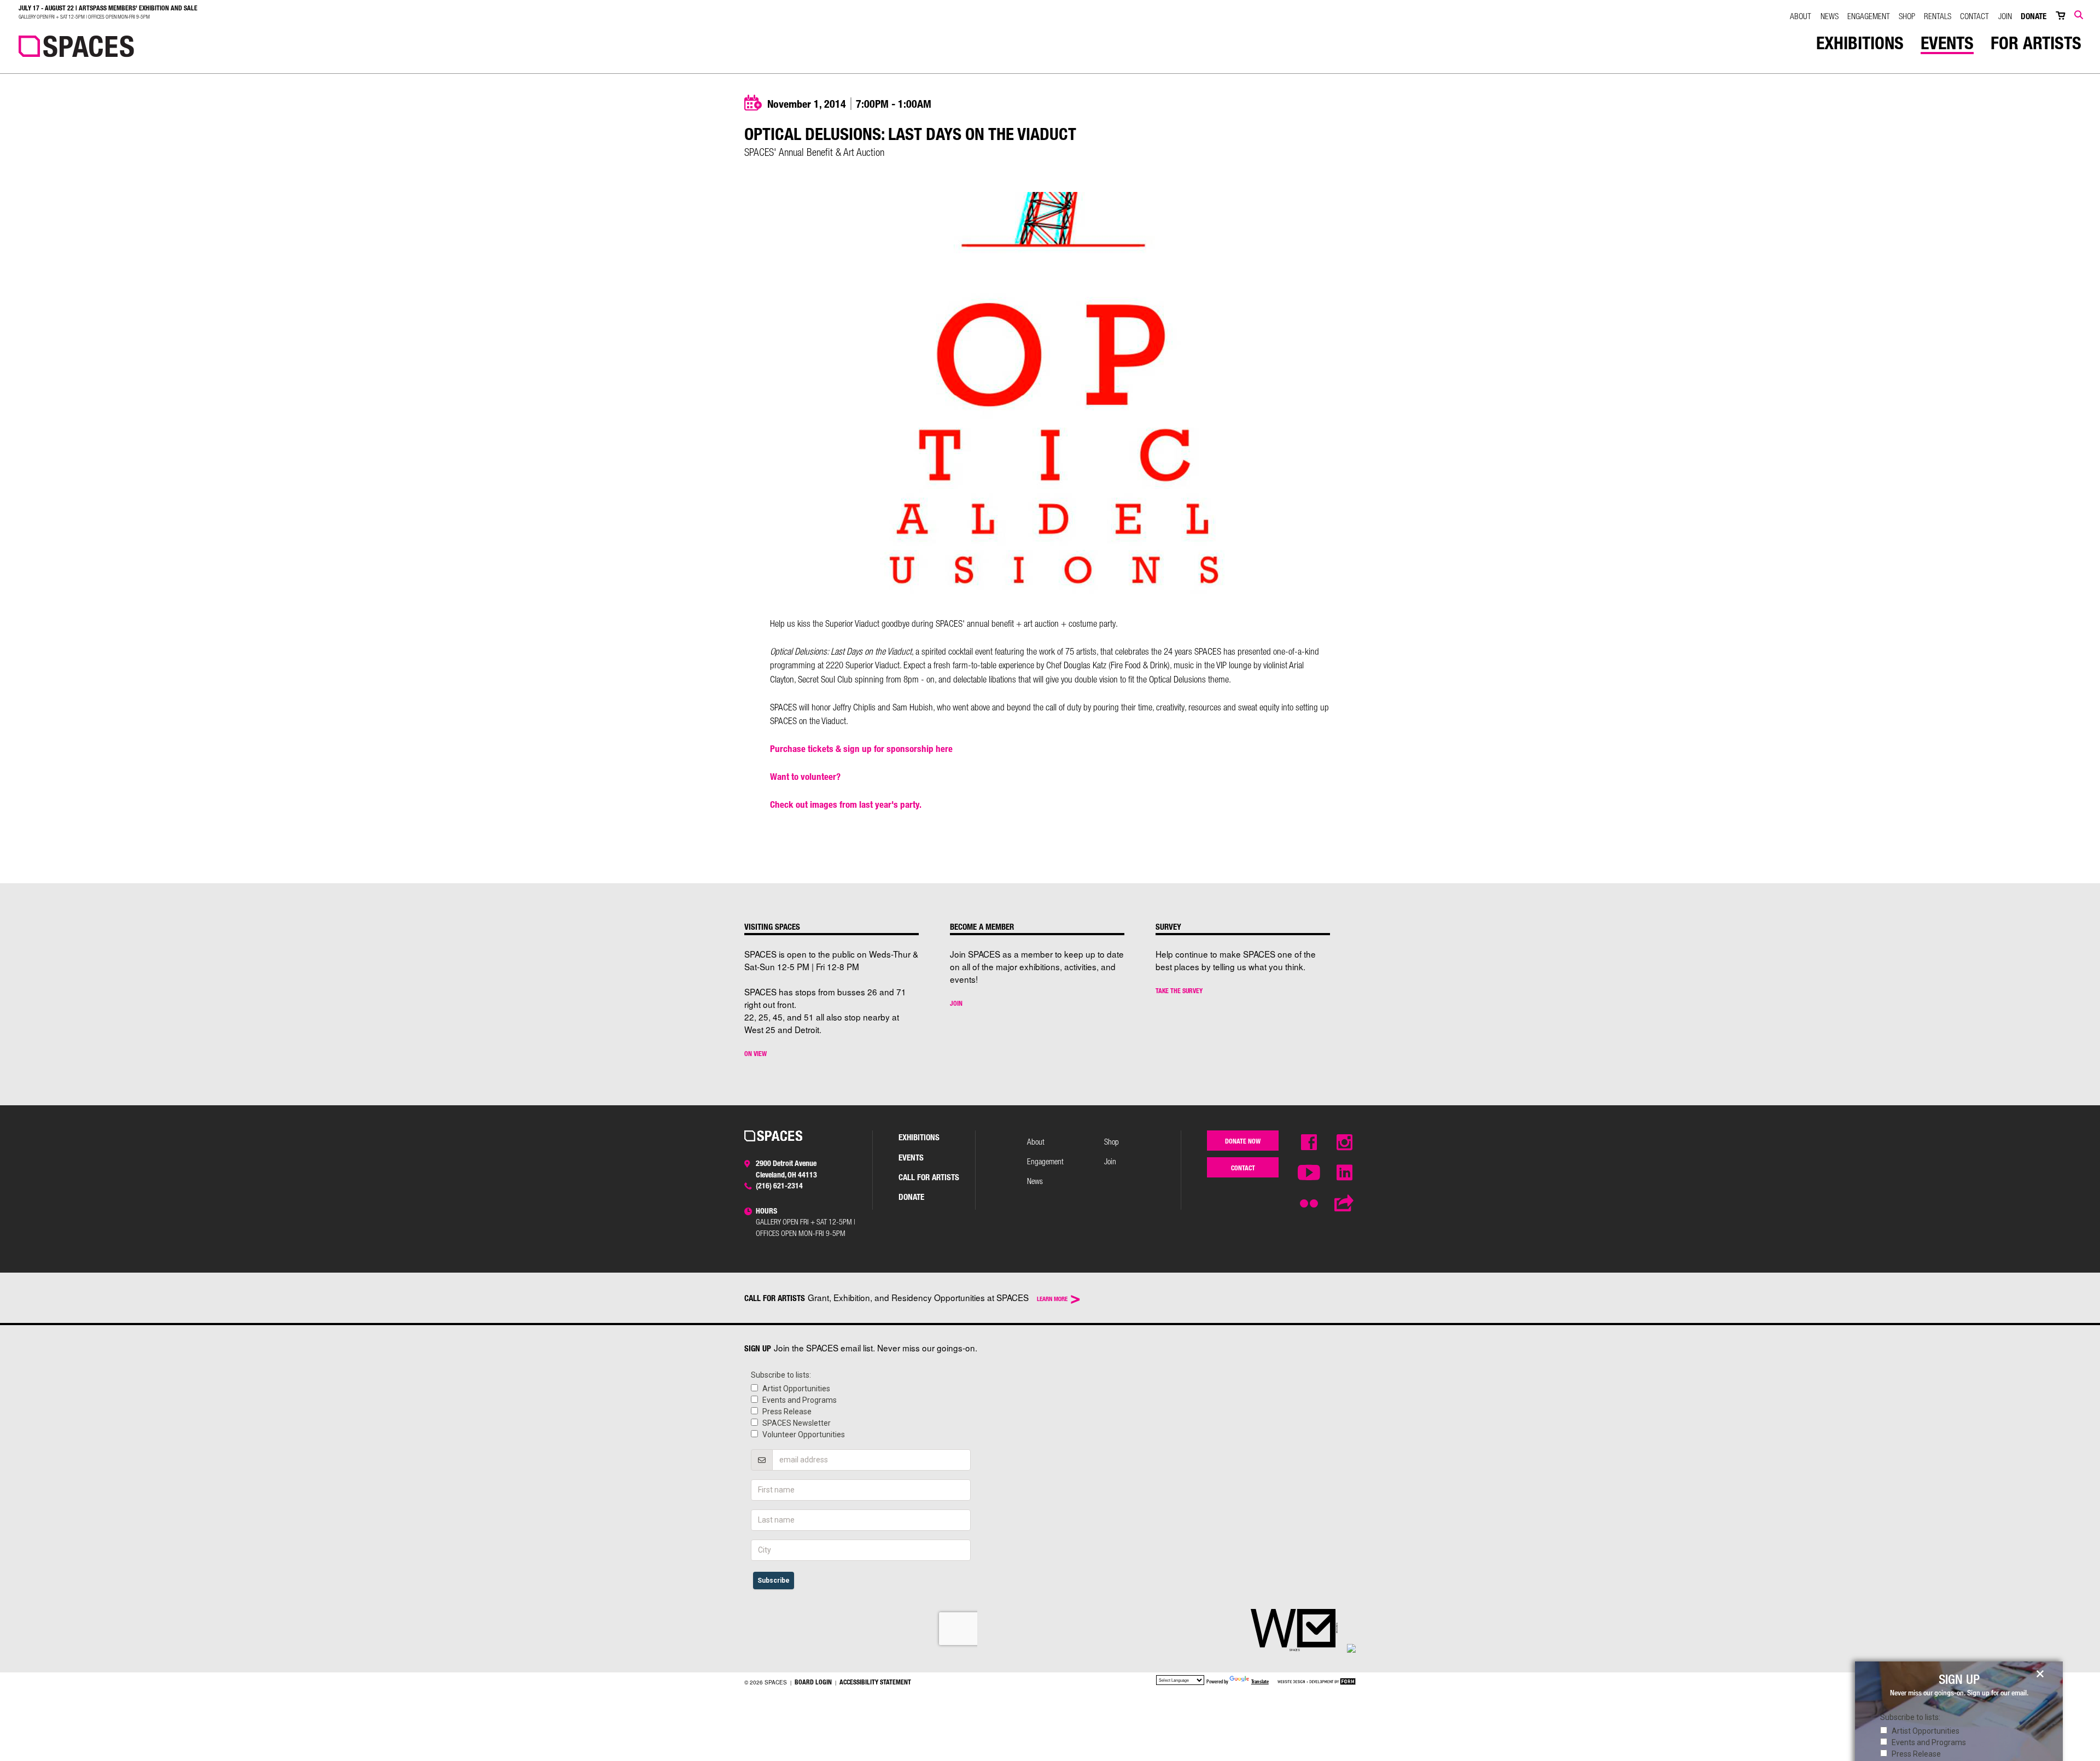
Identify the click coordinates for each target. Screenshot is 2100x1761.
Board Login (813, 1682)
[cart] (2060, 16)
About (1801, 16)
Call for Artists (929, 1177)
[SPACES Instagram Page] (1345, 1143)
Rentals (1938, 16)
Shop (1907, 16)
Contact (1974, 16)
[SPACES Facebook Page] (1309, 1143)
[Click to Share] (1345, 1204)
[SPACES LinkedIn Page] (1345, 1173)
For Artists (2036, 43)
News (1830, 16)
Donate (2034, 16)
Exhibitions (1860, 43)
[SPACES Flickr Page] (1309, 1199)
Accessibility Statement (875, 1682)
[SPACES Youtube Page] (1309, 1173)
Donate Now (1243, 1141)
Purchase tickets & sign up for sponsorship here (861, 748)
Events (1947, 43)
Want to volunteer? (805, 776)
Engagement (1869, 16)
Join (2005, 16)
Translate (1260, 1681)
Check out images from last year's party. (846, 804)
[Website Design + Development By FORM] (1317, 1682)
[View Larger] (1050, 595)
